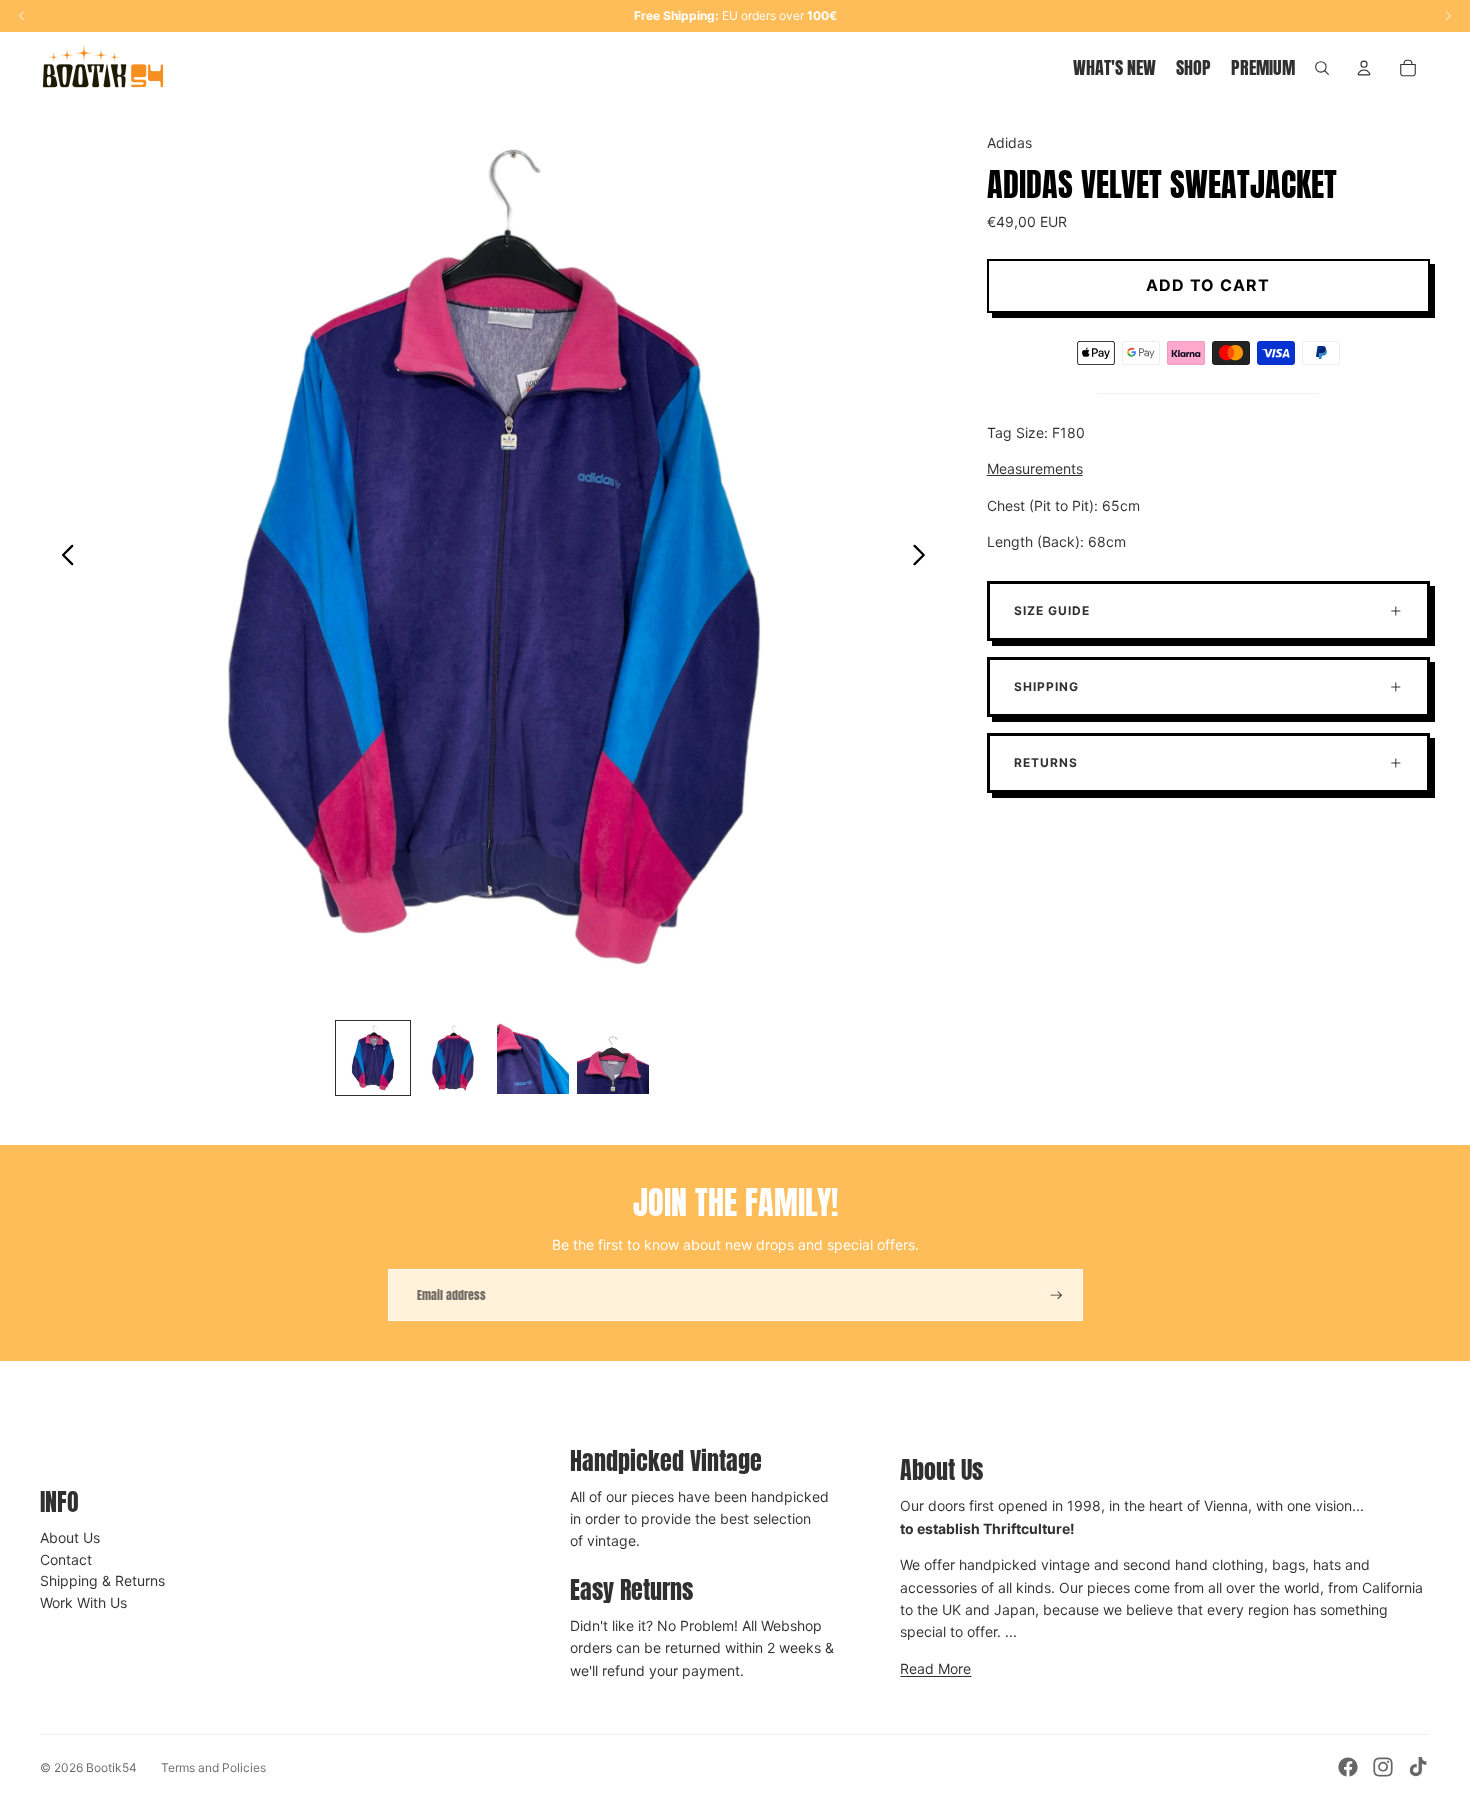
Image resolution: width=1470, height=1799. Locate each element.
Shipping (1046, 686)
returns (1046, 762)
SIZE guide (1052, 610)
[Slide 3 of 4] (533, 1058)
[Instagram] (1383, 1767)
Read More (935, 1668)
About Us (70, 1537)
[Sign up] (1056, 1295)
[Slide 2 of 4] (453, 1058)
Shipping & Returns (102, 1580)
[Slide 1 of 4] (373, 1058)
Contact (66, 1559)
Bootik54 (111, 1767)
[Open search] (1322, 68)
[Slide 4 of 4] (613, 1058)
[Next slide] (924, 558)
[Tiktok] (1418, 1767)
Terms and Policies (213, 1767)
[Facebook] (1348, 1767)
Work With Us (83, 1602)
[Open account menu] (1364, 68)
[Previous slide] (62, 558)
